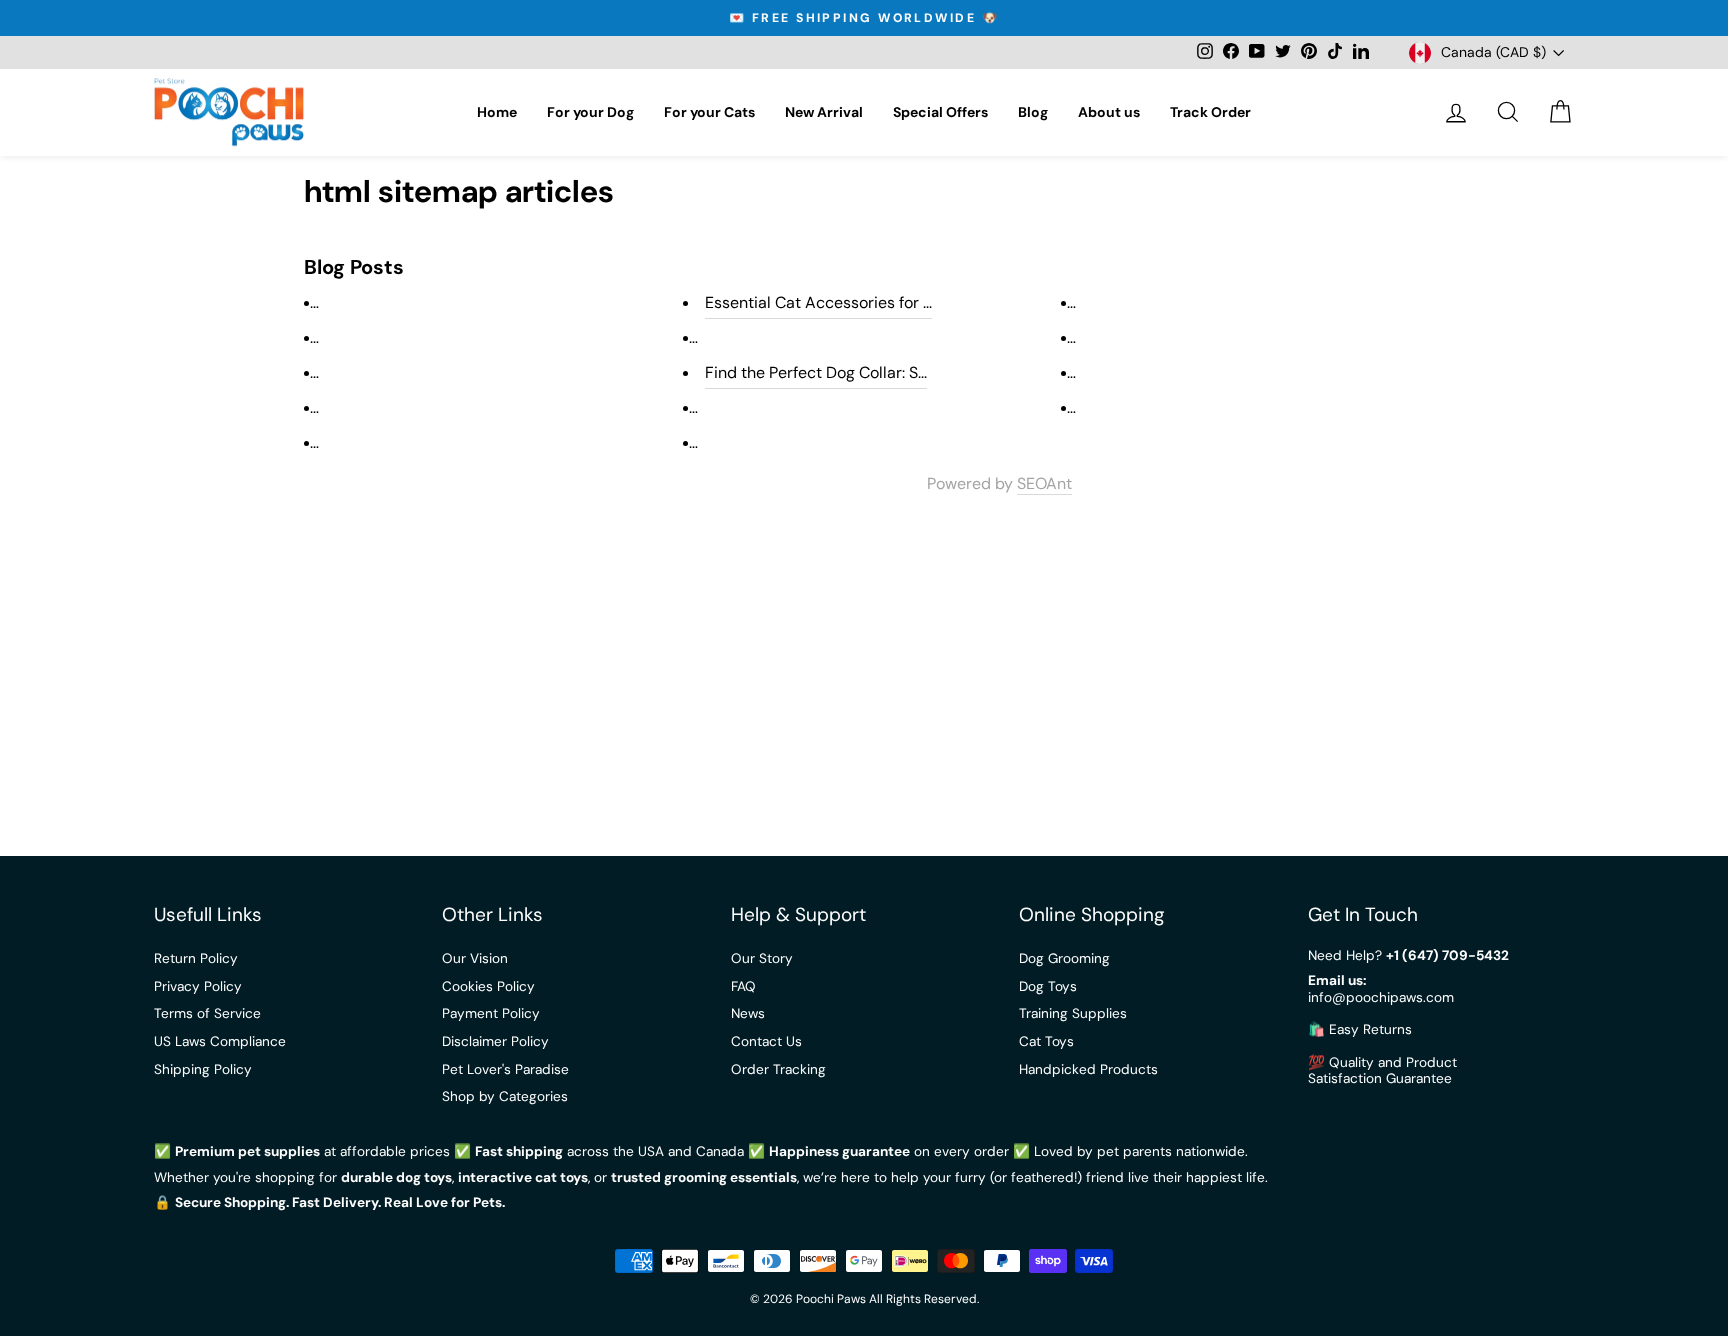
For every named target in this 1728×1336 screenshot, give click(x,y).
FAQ (743, 986)
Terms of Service (207, 1013)
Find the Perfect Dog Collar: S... (816, 372)
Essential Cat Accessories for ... (818, 302)
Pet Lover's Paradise (505, 1069)
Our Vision (475, 958)
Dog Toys (1048, 986)
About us (1109, 112)
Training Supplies (1073, 1013)
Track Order (1210, 112)
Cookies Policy (488, 986)
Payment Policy (491, 1013)
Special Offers (940, 112)
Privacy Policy (198, 986)
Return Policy (196, 958)
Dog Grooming (1064, 958)
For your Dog (590, 112)
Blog (1033, 112)
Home (497, 112)
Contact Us (766, 1041)
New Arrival (824, 112)
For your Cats (709, 112)
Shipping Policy (203, 1069)
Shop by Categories (505, 1096)
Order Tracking (778, 1069)
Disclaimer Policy (495, 1041)
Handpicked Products (1088, 1069)
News (748, 1013)
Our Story (762, 958)
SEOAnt (1044, 484)
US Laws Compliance (220, 1041)
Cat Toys (1046, 1041)
